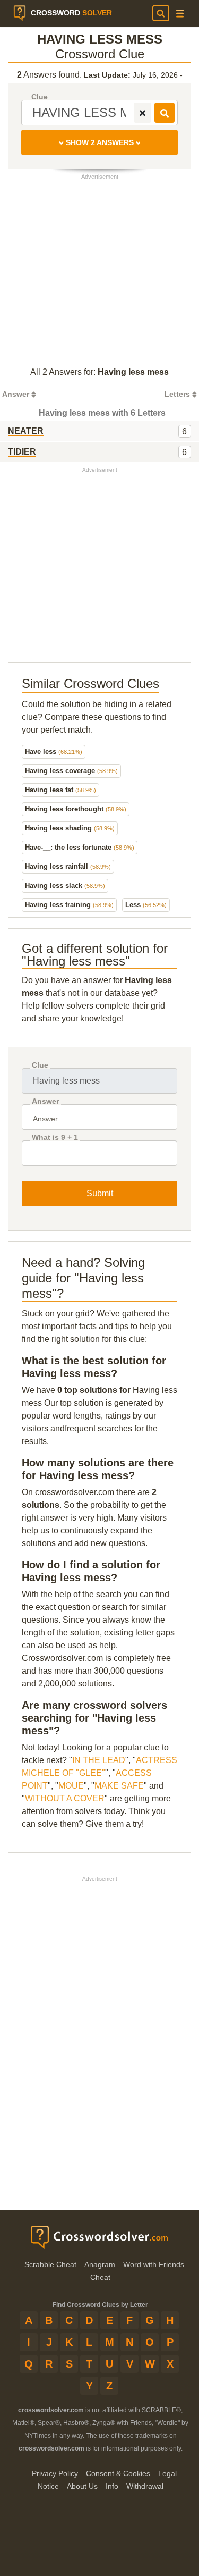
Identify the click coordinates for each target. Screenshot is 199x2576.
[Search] (161, 13)
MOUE (71, 1786)
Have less (54, 752)
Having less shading (70, 828)
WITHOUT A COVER (65, 1798)
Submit (100, 1193)
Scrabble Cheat (50, 2264)
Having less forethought (76, 809)
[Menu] (180, 14)
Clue (40, 97)
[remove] (142, 113)
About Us (82, 2486)
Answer (45, 1101)
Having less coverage (71, 771)
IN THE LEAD (99, 1760)
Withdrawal (145, 2486)
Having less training (69, 905)
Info (112, 2486)
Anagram (100, 2264)
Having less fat (60, 790)
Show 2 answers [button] (100, 142)
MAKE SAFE (119, 1786)
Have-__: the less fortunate (80, 847)
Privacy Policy (55, 2473)
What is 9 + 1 (55, 1138)
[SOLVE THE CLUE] (165, 113)
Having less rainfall (68, 866)
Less (146, 905)
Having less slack (65, 886)
